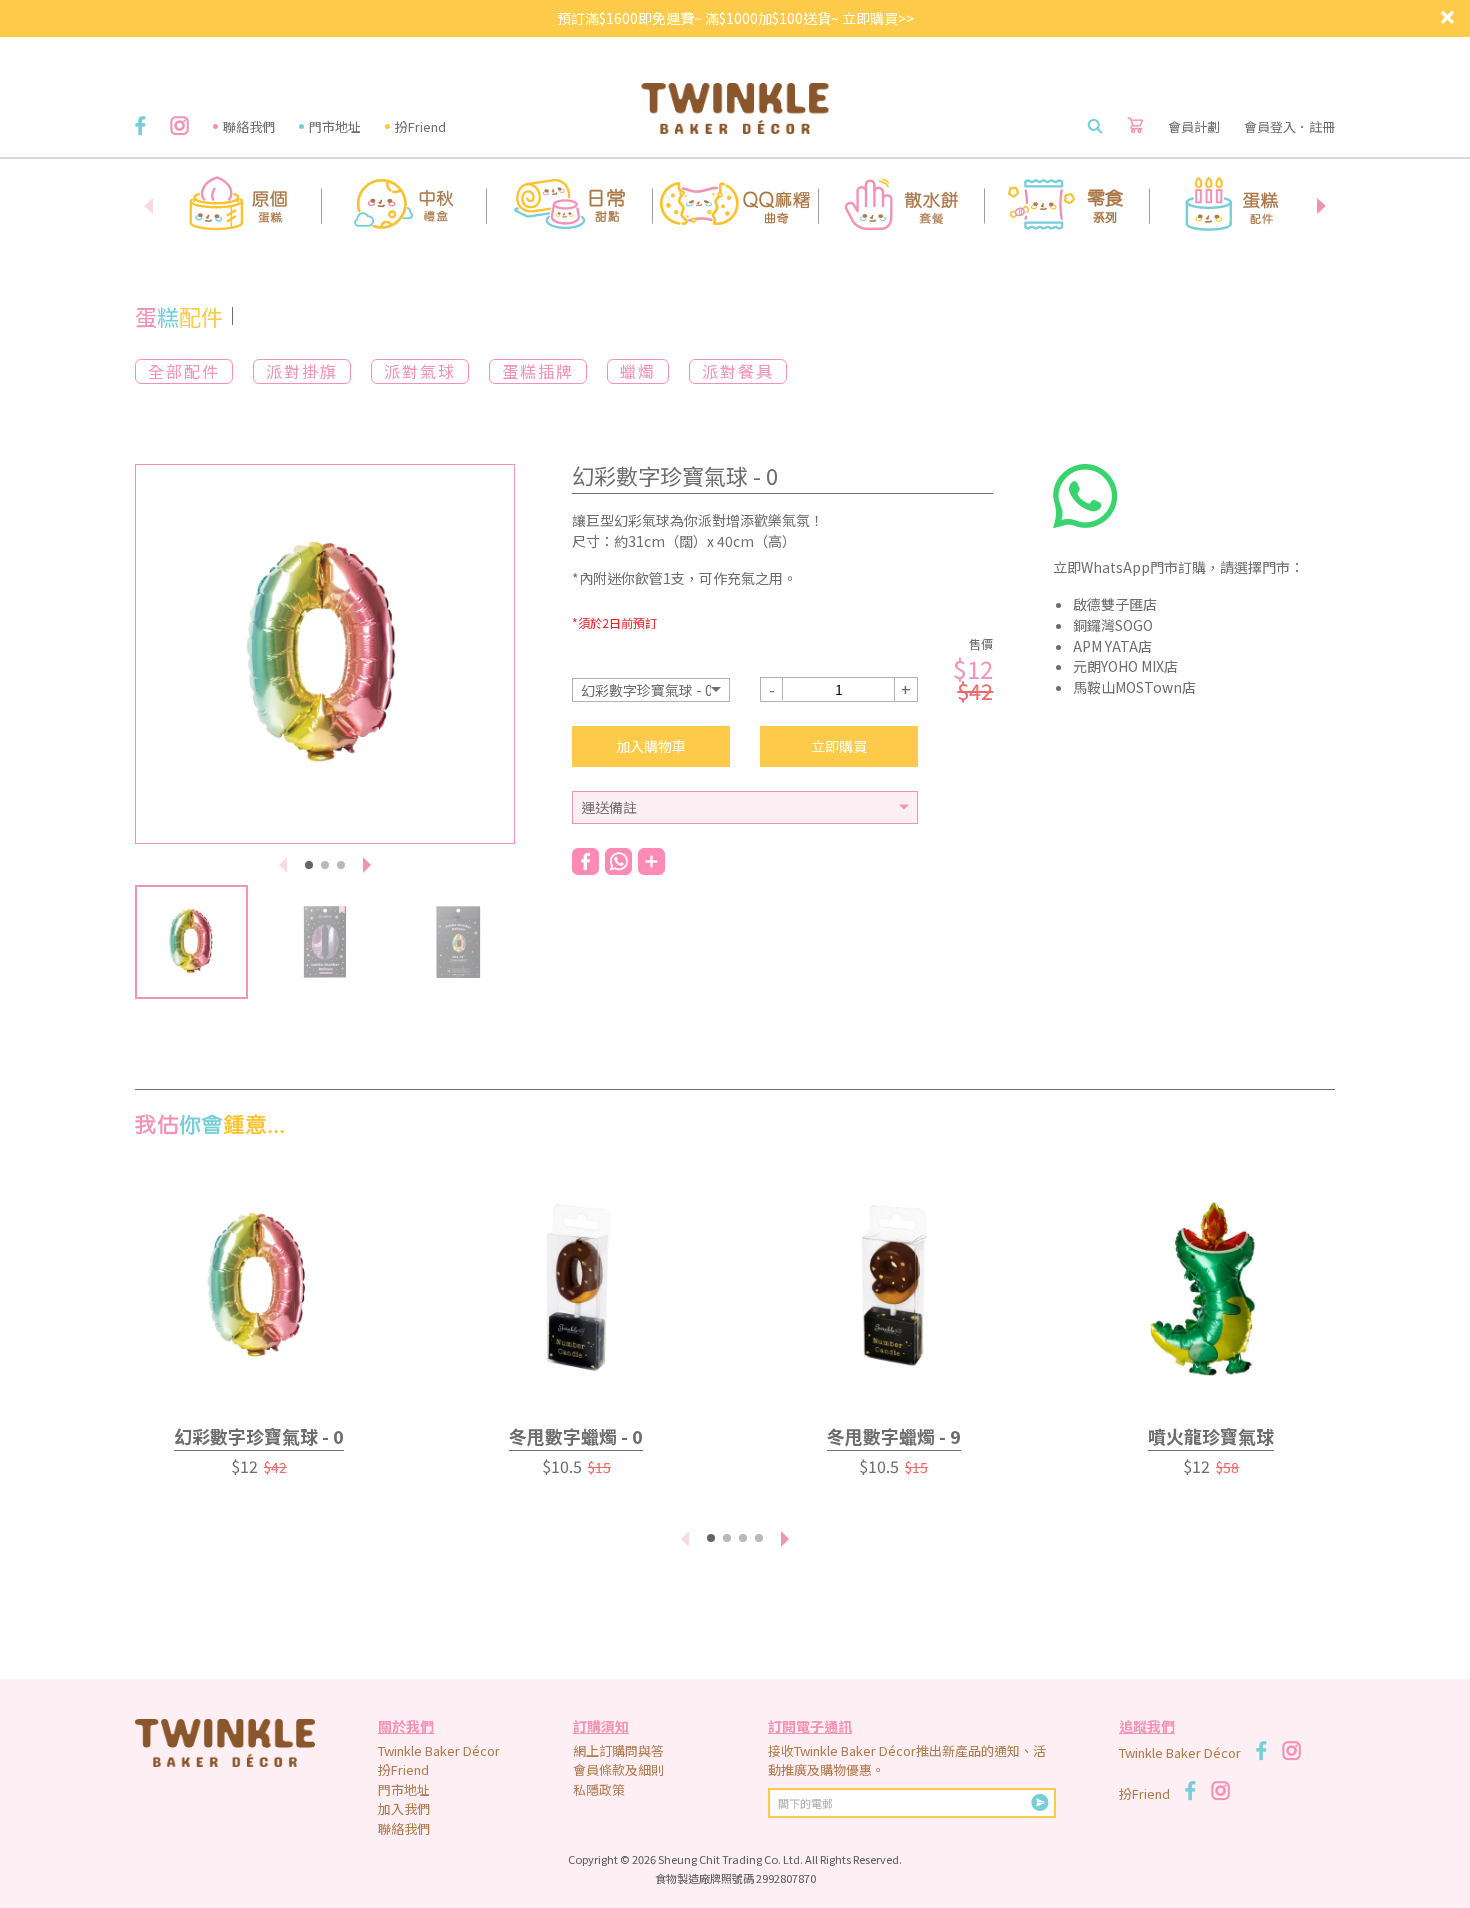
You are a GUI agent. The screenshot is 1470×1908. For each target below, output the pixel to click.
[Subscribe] (1040, 1802)
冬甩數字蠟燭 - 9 (894, 1436)
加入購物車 (651, 746)
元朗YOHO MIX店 (1125, 666)
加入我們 (404, 1808)
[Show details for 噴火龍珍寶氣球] (1212, 1287)
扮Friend (420, 126)
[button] (1321, 206)
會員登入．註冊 (1289, 126)
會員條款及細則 (618, 1769)
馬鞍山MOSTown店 (1134, 687)
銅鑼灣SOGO (1113, 625)
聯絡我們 (249, 126)
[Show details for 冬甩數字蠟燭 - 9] (894, 1287)
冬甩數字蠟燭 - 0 (576, 1436)
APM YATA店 (1112, 646)
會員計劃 (1194, 126)
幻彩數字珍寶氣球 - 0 (259, 1436)
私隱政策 (599, 1789)
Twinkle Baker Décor (439, 1750)
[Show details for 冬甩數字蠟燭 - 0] (577, 1287)
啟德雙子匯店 (1115, 604)
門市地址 (335, 126)
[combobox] (651, 690)
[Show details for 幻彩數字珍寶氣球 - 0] (259, 1287)
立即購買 (839, 746)
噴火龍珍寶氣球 (1211, 1436)
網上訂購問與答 (618, 1750)
